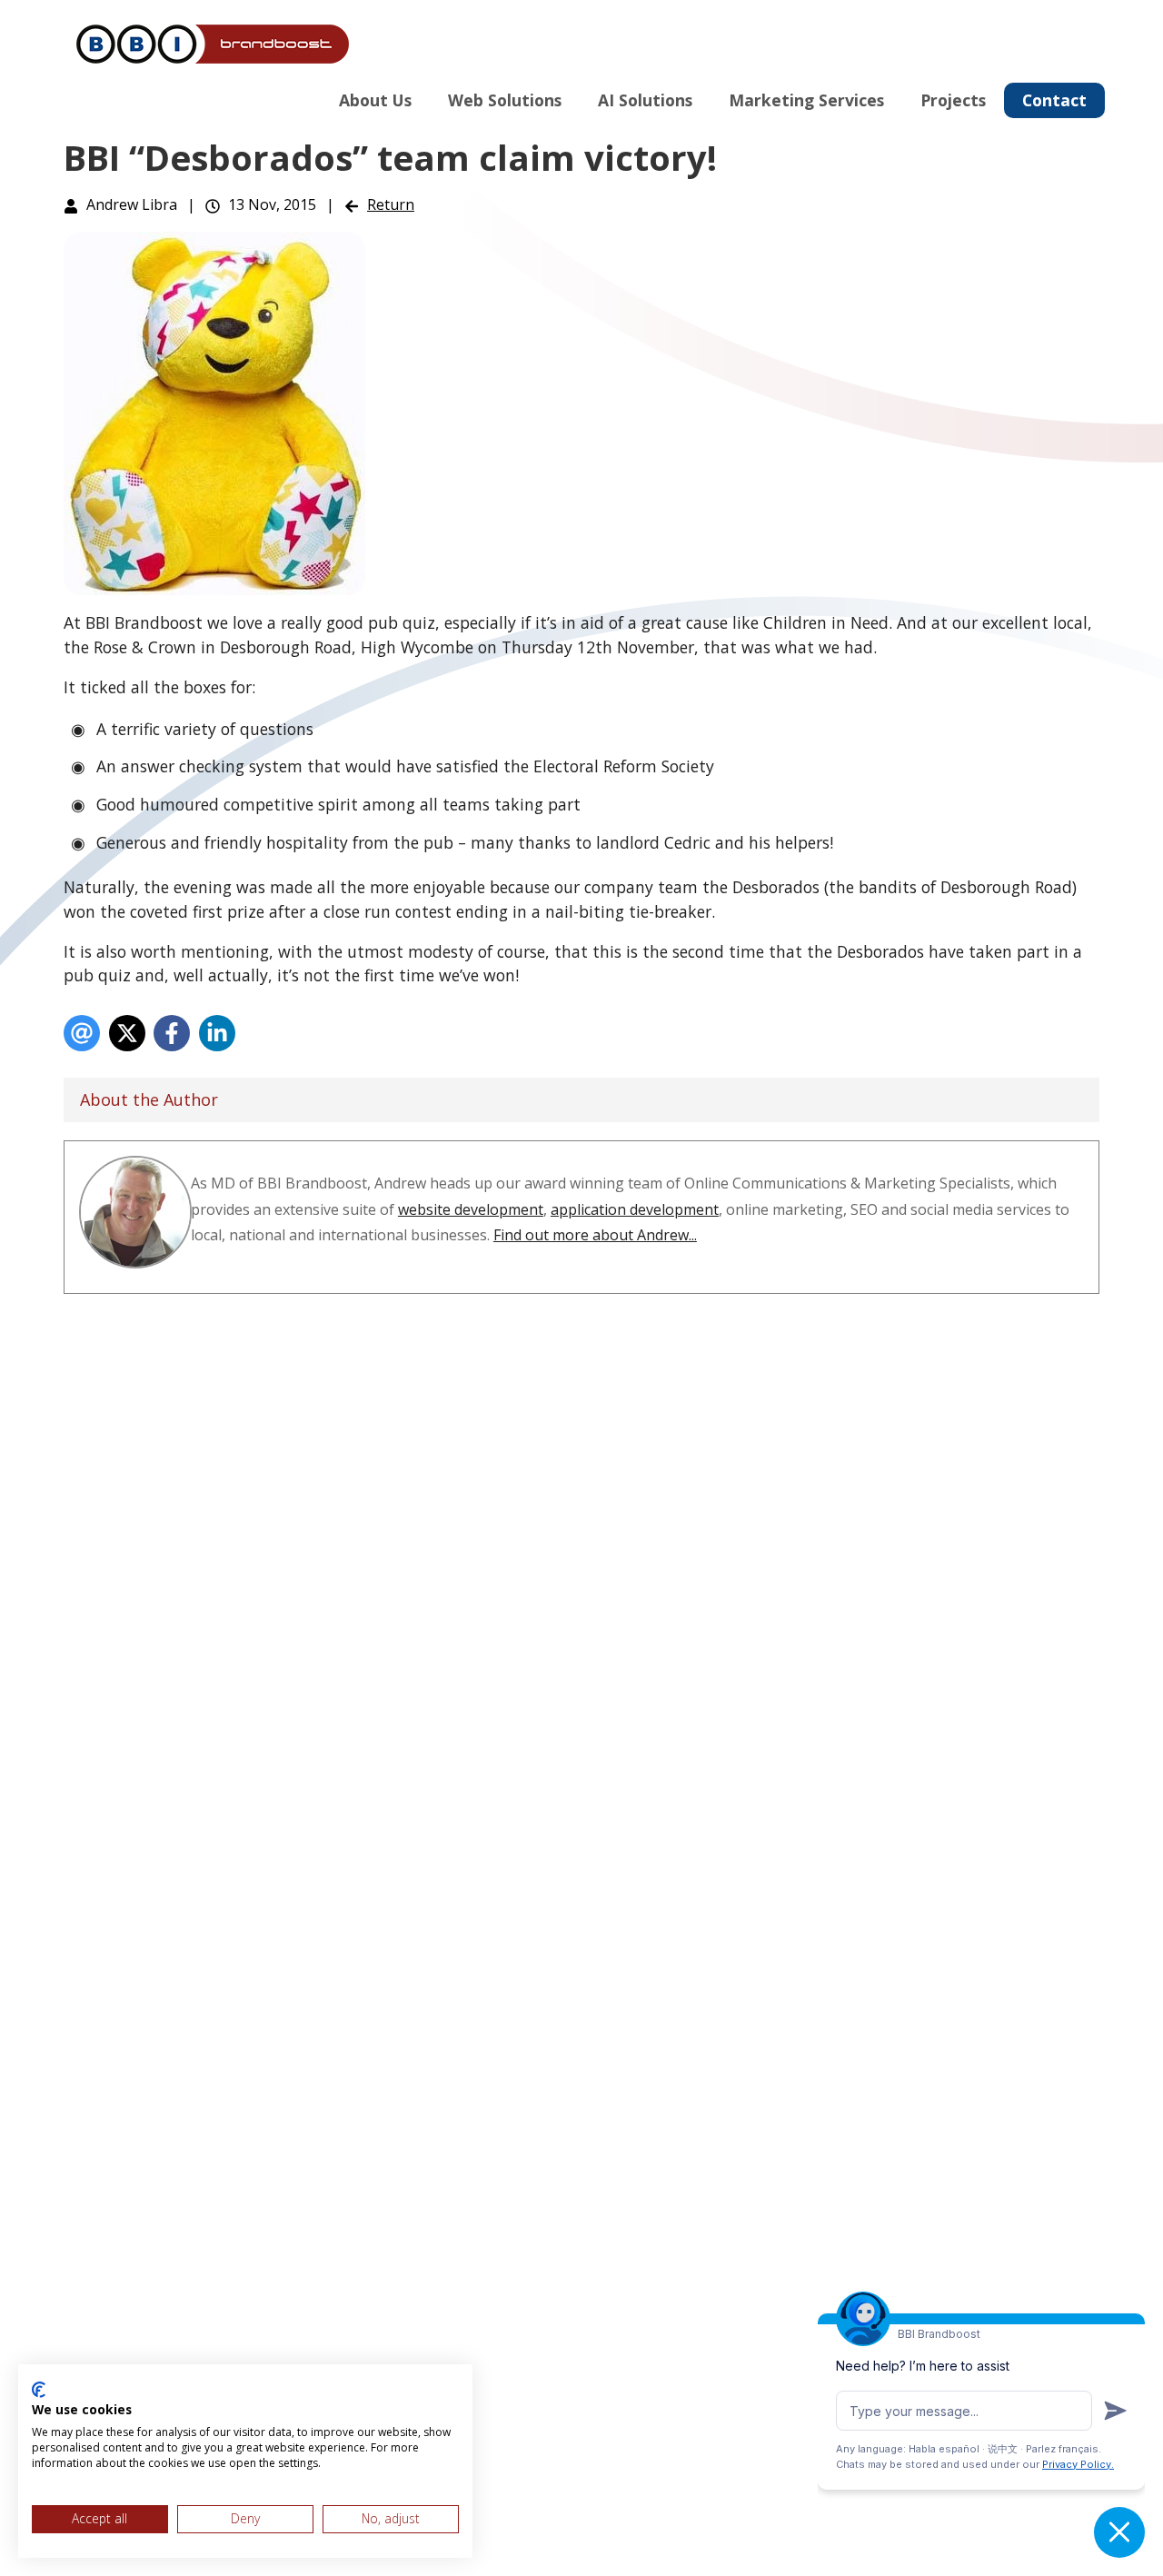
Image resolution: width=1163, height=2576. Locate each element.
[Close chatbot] (1119, 2532)
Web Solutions (505, 100)
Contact (1054, 100)
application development (635, 1209)
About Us (375, 100)
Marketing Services (806, 100)
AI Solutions (645, 100)
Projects (953, 100)
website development (471, 1209)
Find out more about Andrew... (595, 1235)
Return (391, 204)
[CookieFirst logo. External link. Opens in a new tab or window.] (39, 2390)
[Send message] (1115, 2411)
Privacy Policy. (1078, 2464)
